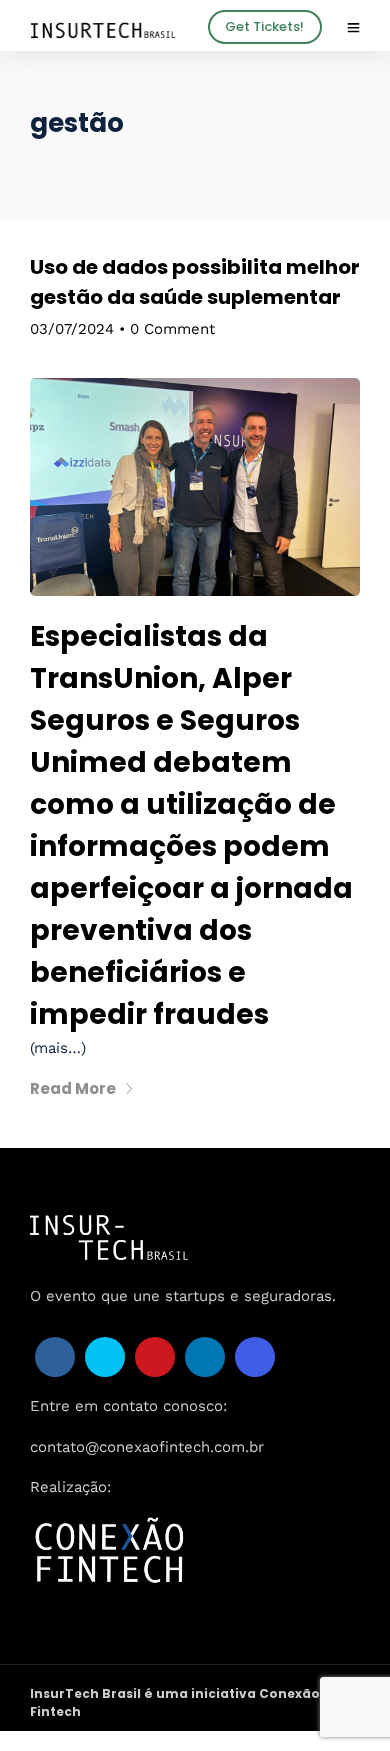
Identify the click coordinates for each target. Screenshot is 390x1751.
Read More (73, 1088)
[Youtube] (155, 1357)
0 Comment (172, 329)
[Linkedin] (205, 1357)
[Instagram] (255, 1357)
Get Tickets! (264, 26)
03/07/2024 (72, 329)
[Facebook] (55, 1357)
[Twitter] (105, 1357)
